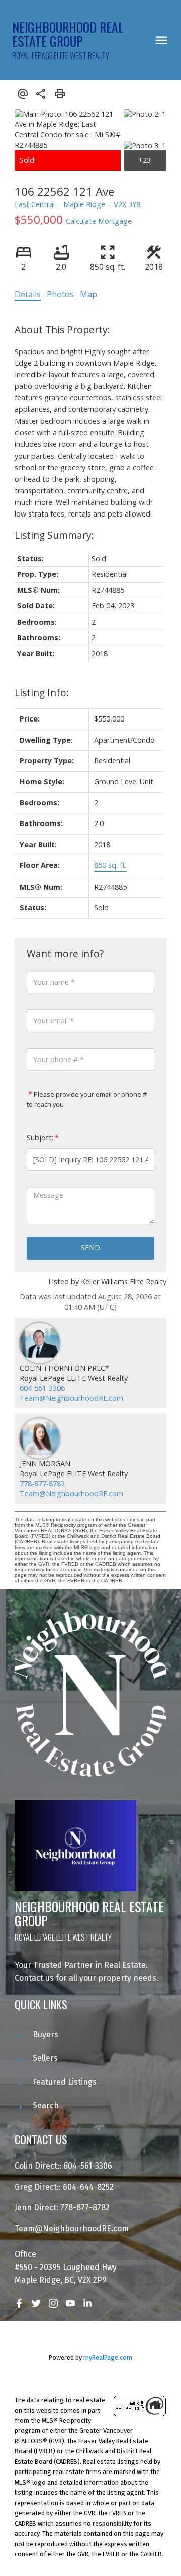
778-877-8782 (42, 1483)
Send (90, 1247)
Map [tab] (88, 294)
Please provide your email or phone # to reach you (87, 1099)
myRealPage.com (108, 2358)
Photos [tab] (60, 294)
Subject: (40, 1137)
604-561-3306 (42, 1388)
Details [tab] (28, 294)
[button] (19, 2303)
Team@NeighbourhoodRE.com (71, 1398)
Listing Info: (42, 693)
